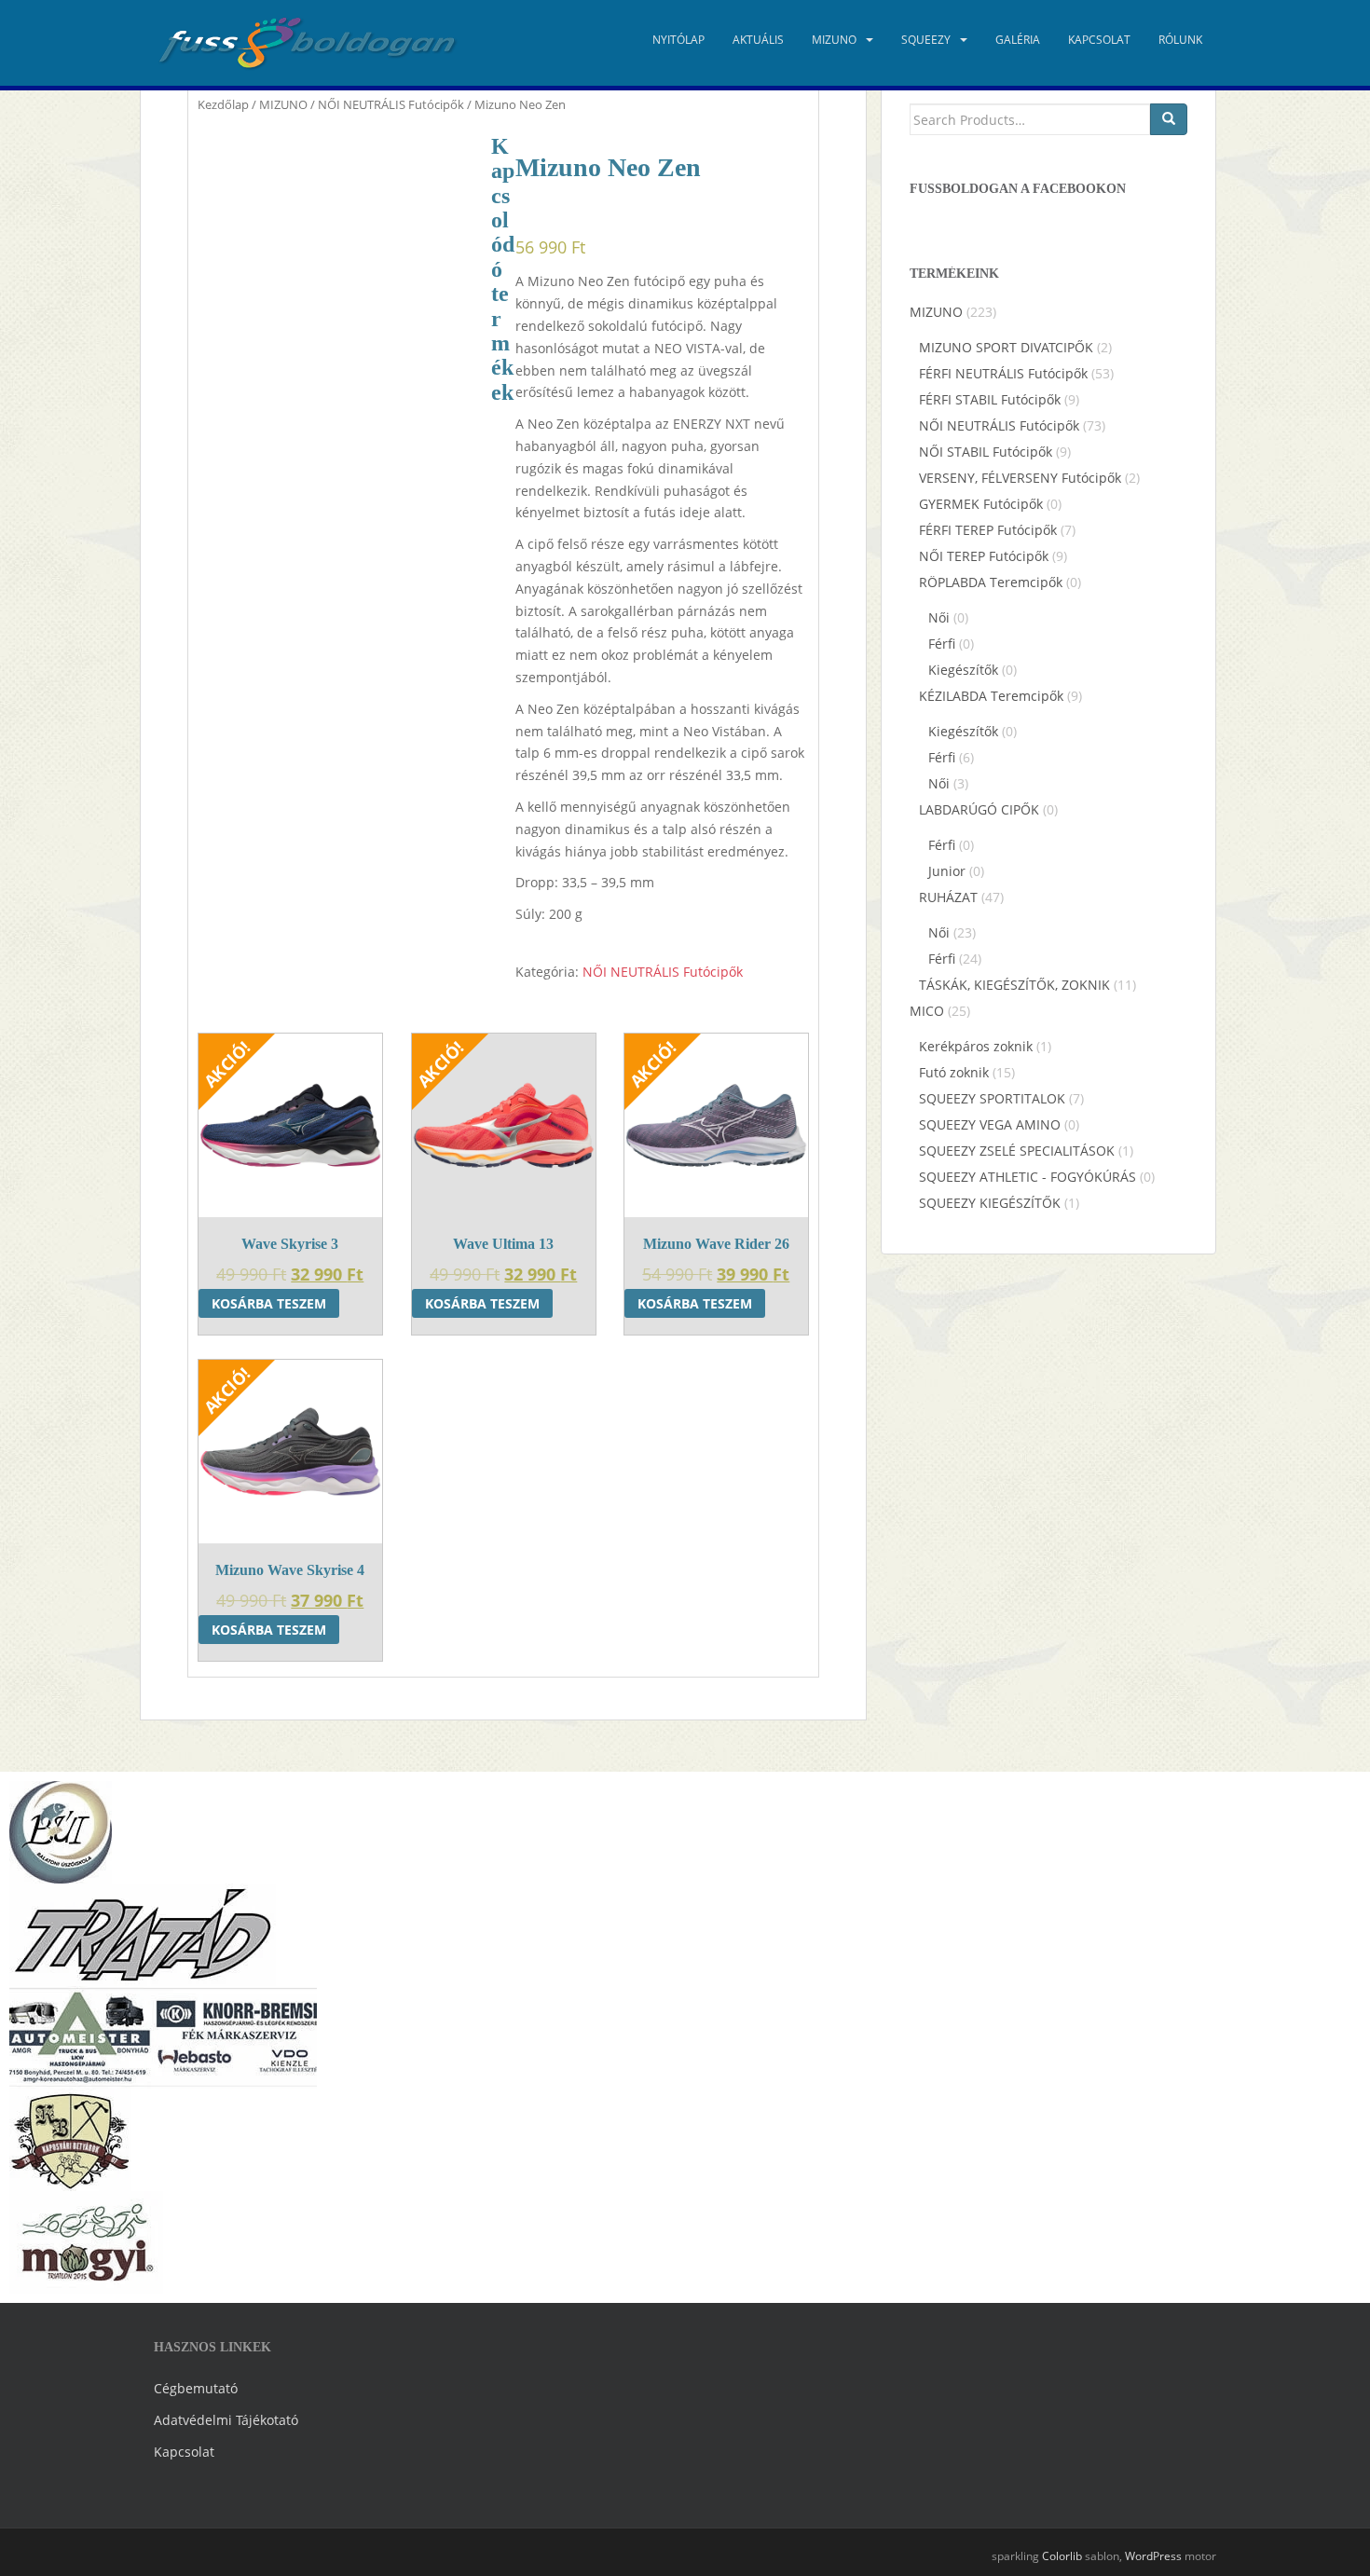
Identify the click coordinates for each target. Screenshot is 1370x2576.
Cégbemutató (196, 2388)
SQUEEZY (926, 40)
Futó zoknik (954, 1072)
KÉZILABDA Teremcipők (991, 696)
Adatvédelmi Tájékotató (226, 2420)
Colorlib (1062, 2556)
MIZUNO (834, 40)
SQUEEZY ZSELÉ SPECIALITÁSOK (1017, 1151)
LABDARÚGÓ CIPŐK (979, 809)
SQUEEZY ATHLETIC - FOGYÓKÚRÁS (1027, 1177)
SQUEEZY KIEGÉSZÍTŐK (990, 1203)
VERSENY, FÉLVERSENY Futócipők (1020, 478)
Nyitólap (678, 40)
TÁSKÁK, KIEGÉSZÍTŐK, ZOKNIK (1014, 985)
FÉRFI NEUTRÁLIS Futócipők (1003, 373)
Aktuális (758, 40)
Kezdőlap (223, 104)
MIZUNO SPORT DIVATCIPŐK (1006, 347)
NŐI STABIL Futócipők (986, 452)
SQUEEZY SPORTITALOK (992, 1098)
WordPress (1153, 2556)
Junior (947, 871)
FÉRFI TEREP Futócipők (988, 530)
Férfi (942, 644)
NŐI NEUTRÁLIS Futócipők (391, 104)
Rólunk (1180, 40)
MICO (927, 1011)
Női (939, 617)
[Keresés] (1169, 119)
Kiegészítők (963, 670)
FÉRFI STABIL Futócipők (990, 399)
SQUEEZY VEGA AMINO (990, 1124)
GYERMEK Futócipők (981, 504)
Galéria (1018, 40)
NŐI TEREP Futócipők (984, 556)
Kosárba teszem (269, 1302)
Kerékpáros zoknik (976, 1046)
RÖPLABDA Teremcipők (991, 582)
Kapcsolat (1099, 40)
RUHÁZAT (948, 897)
